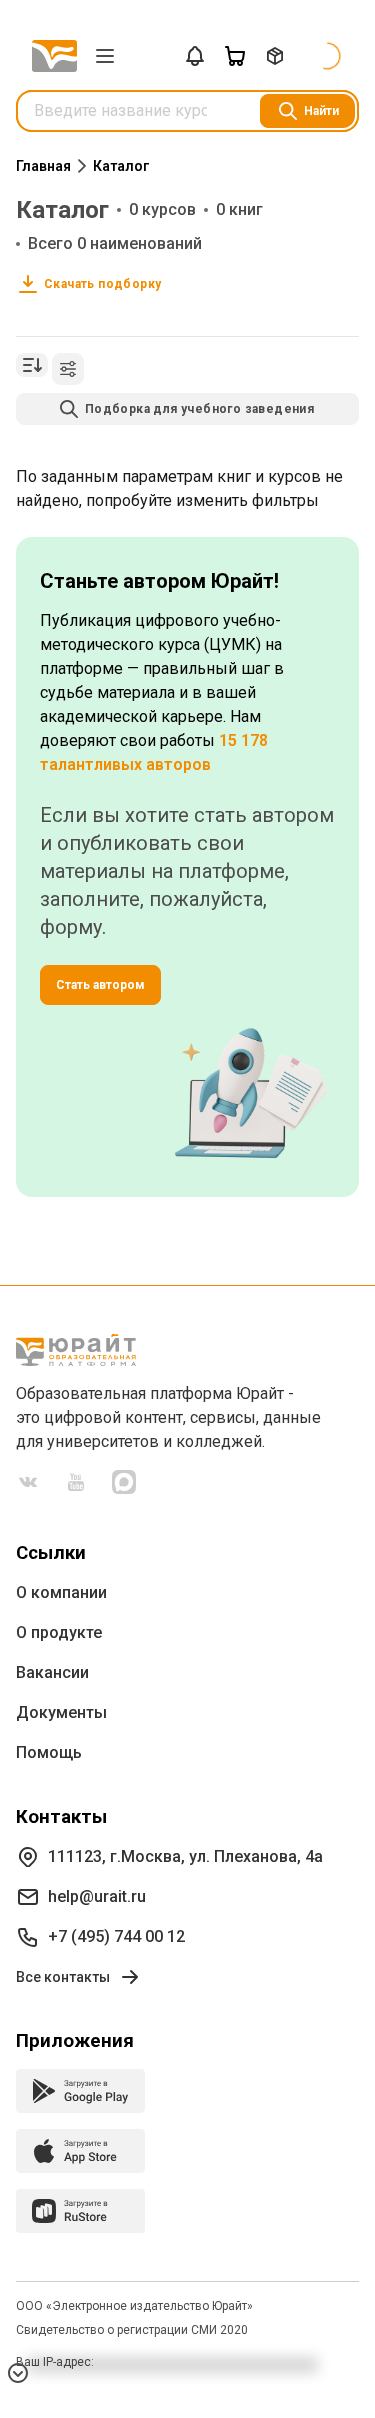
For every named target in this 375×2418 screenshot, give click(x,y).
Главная (43, 166)
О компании (61, 1592)
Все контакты (63, 1977)
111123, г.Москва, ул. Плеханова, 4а (185, 1856)
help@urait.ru (97, 1896)
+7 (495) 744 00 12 (116, 1936)
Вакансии (52, 1672)
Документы (61, 1712)
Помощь (49, 1752)
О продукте (59, 1632)
